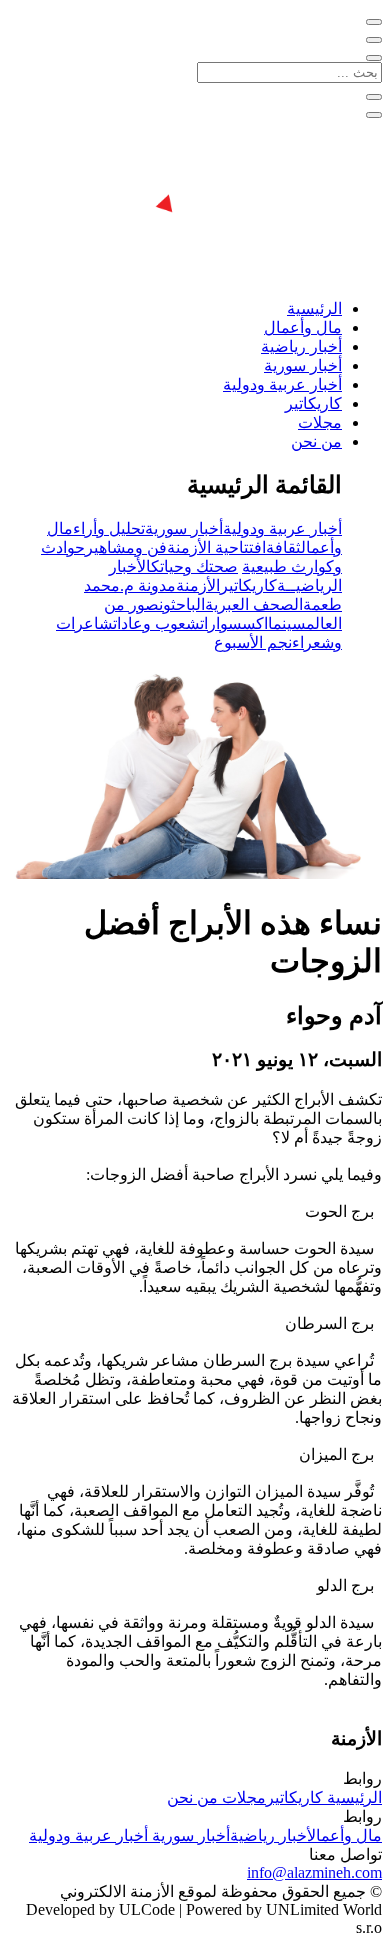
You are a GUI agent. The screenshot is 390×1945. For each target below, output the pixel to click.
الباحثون (182, 604)
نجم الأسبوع (253, 642)
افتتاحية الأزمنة (216, 547)
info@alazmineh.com (314, 1872)
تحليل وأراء (109, 528)
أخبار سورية (303, 365)
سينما (287, 623)
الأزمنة (198, 585)
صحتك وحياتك (194, 566)
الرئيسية (314, 308)
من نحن (316, 441)
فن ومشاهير (126, 547)
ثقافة (283, 547)
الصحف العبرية (254, 604)
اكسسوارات (234, 623)
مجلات (320, 422)
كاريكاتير (313, 403)
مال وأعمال (303, 327)
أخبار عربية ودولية (282, 384)
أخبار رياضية (301, 346)
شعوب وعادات (156, 623)
